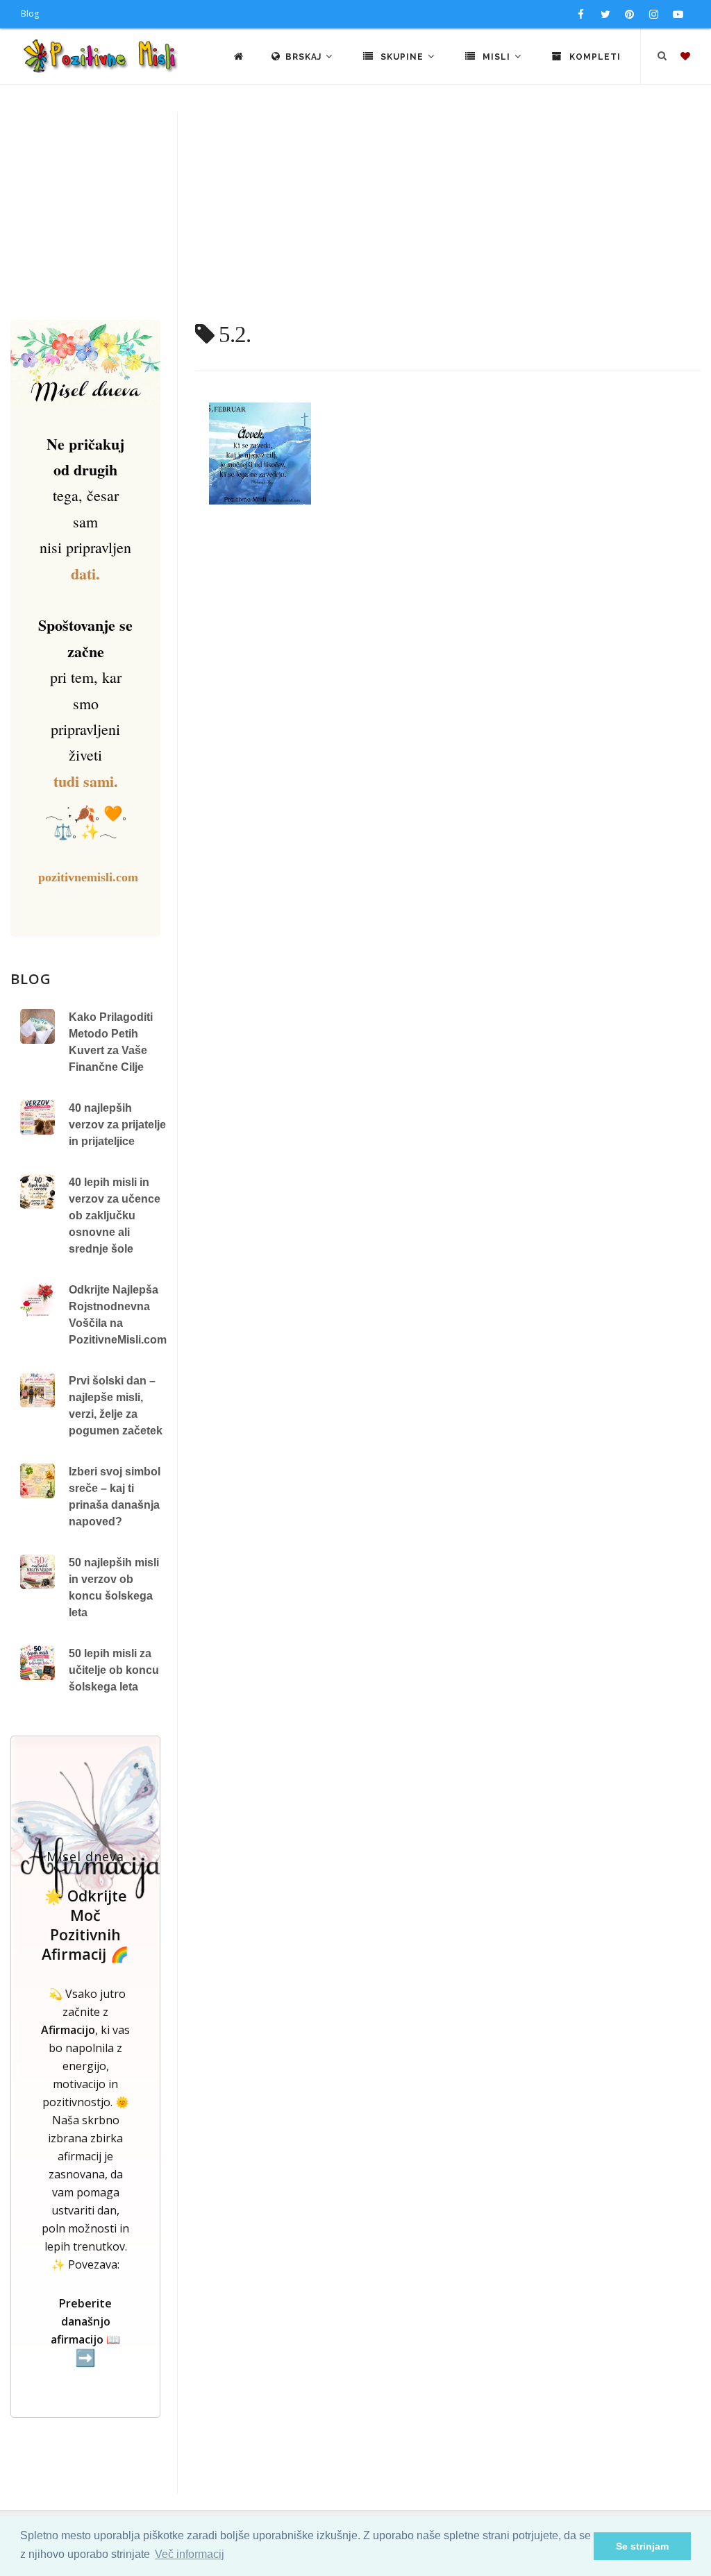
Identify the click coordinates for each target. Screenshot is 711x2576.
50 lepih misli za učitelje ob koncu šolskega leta (114, 1670)
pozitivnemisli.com (88, 877)
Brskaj (305, 57)
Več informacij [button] (190, 2554)
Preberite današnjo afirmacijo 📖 (85, 2331)
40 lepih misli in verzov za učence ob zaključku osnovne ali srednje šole (115, 1215)
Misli (496, 57)
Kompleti (594, 57)
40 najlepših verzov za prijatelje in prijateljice (117, 1125)
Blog (30, 14)
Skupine (402, 57)
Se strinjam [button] (642, 2546)
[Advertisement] (355, 216)
